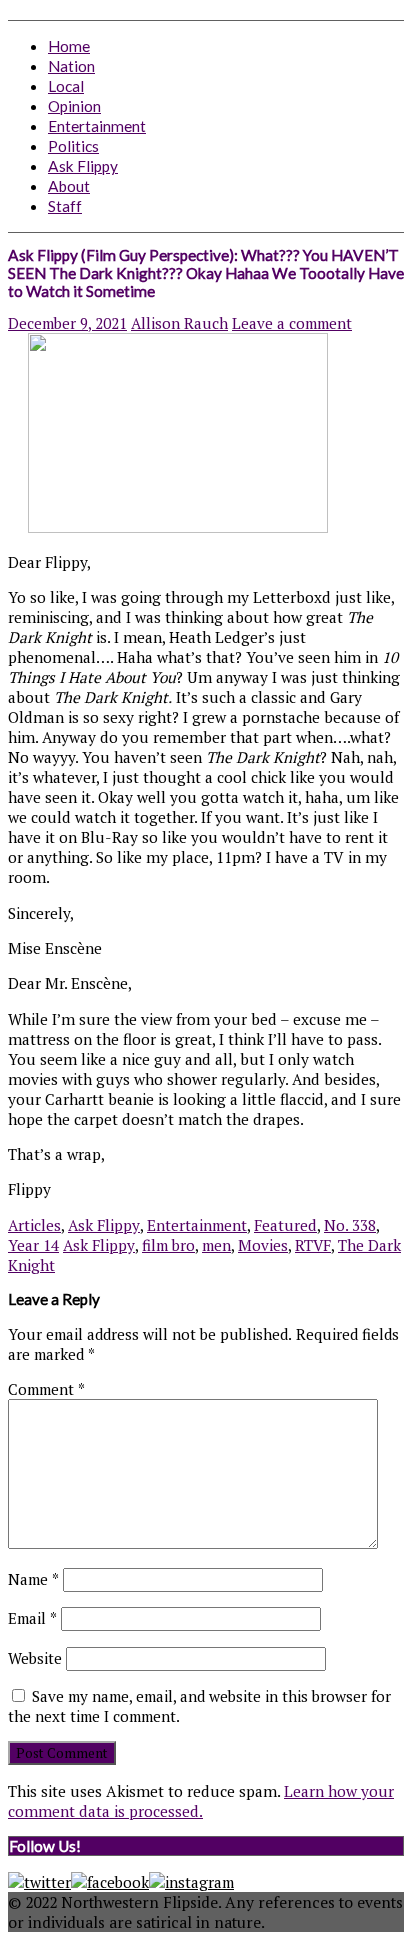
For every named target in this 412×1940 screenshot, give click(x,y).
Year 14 (33, 1245)
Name (33, 1579)
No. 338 (350, 1225)
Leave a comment (292, 323)
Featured (285, 1225)
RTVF (313, 1245)
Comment (46, 1389)
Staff (65, 206)
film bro (168, 1245)
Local (66, 86)
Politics (73, 146)
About (69, 186)
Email (32, 1618)
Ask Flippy (83, 166)
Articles (34, 1225)
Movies (263, 1245)
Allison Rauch (179, 323)
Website (35, 1658)
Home (69, 46)
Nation (71, 66)
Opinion (74, 106)
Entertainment (97, 126)
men (216, 1245)
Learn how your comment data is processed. (201, 1801)
